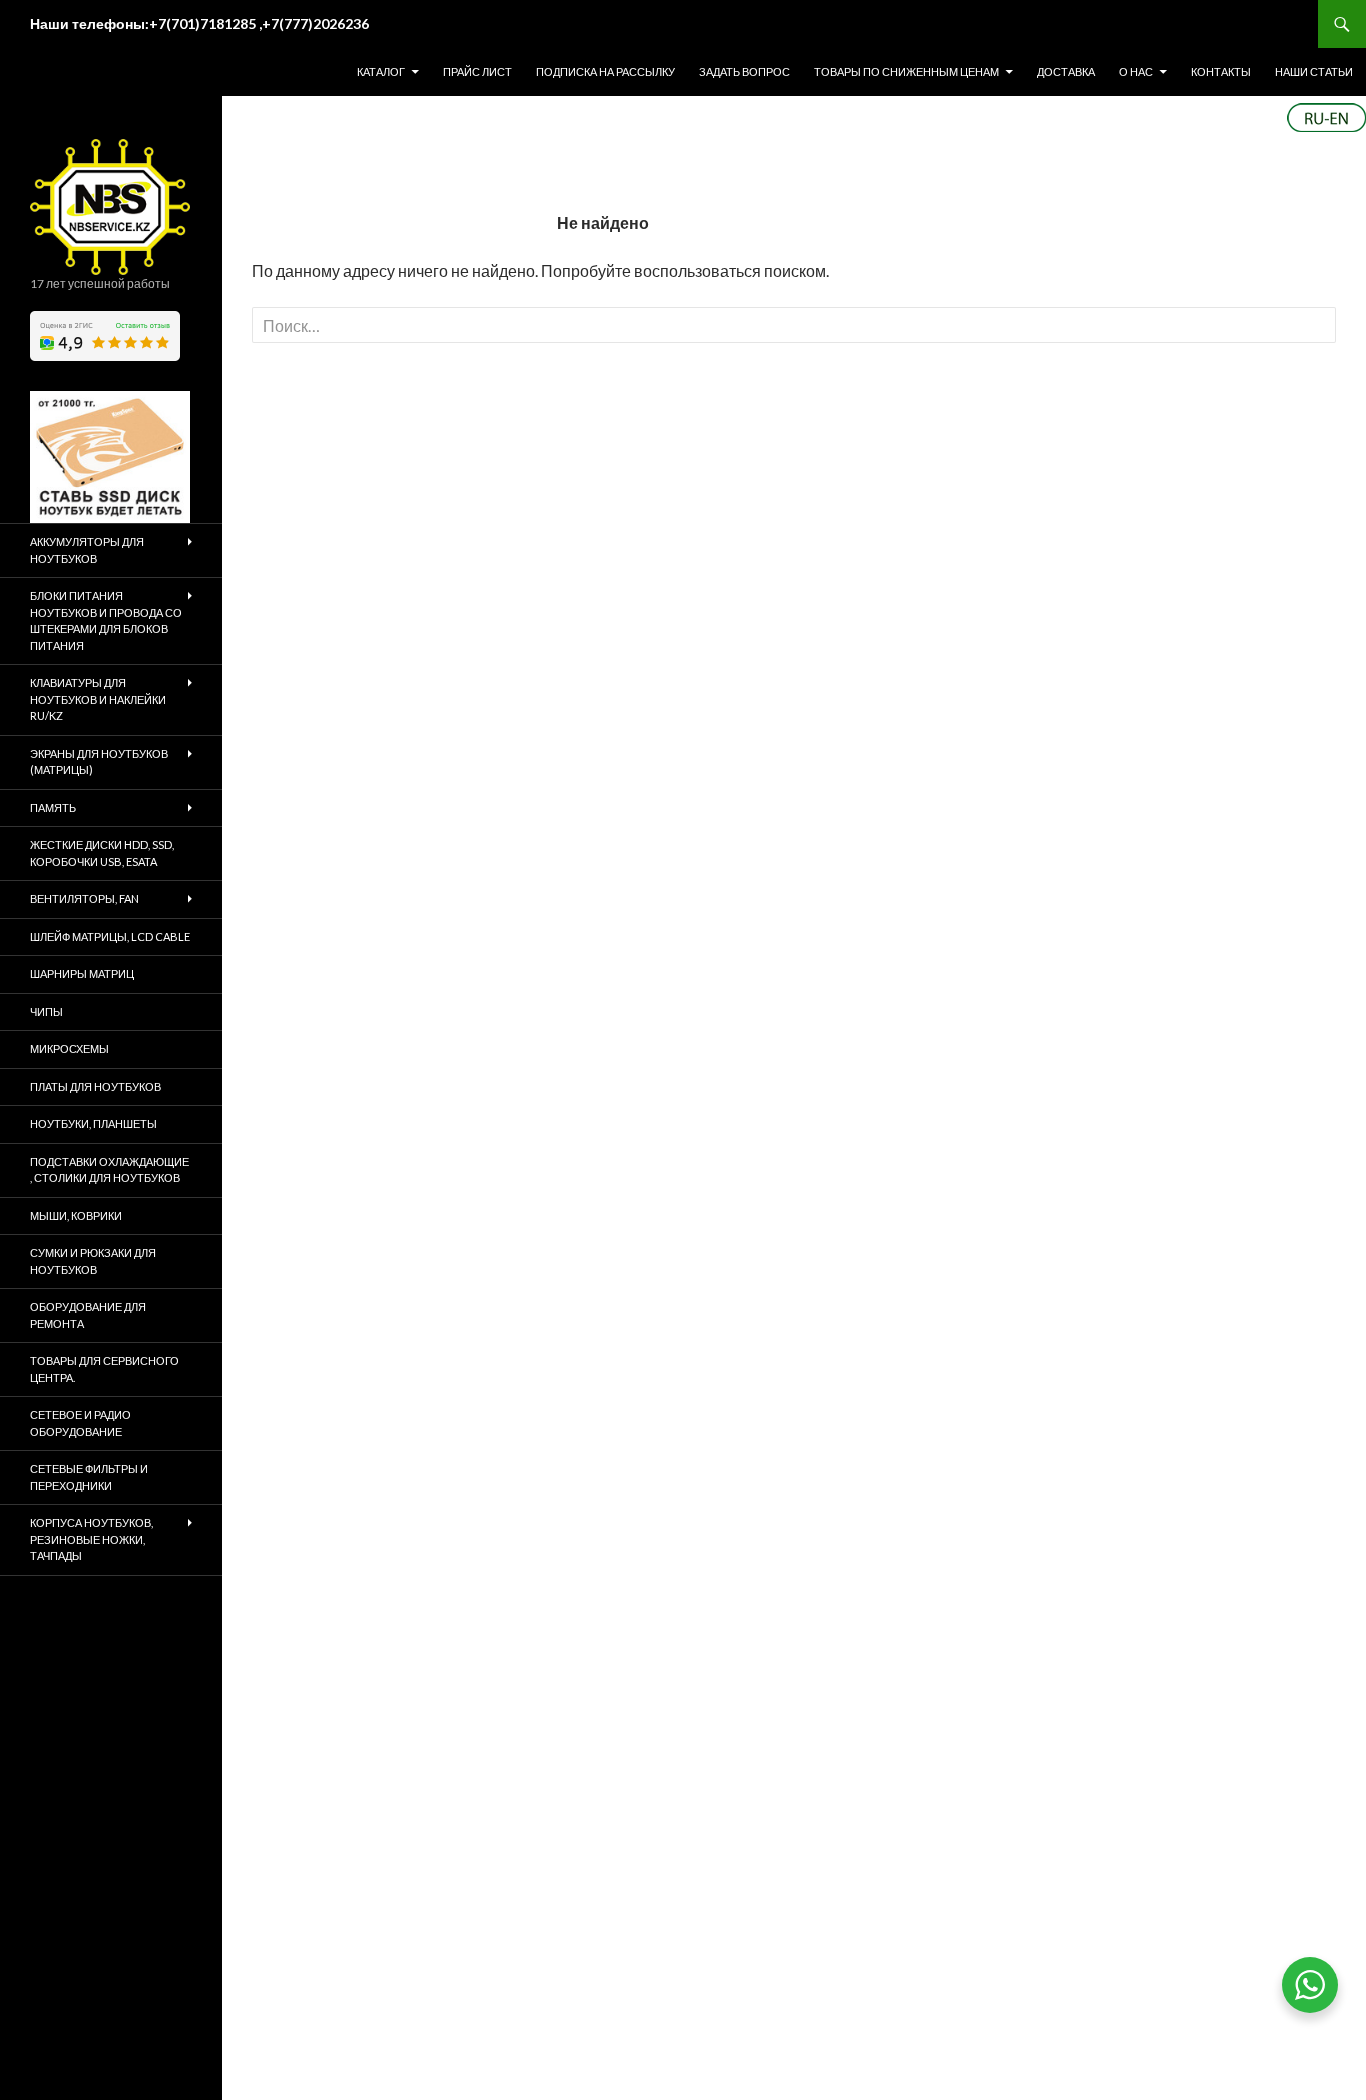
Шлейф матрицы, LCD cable (110, 936)
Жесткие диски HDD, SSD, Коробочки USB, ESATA (102, 853)
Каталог (381, 71)
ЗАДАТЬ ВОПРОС (744, 71)
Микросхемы (69, 1048)
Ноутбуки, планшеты (93, 1123)
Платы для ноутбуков (95, 1086)
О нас (1136, 71)
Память (53, 807)
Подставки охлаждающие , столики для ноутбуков (109, 1170)
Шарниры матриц (82, 973)
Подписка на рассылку (605, 71)
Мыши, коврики (76, 1215)
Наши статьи (1314, 71)
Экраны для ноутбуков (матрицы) (99, 762)
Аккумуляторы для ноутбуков (87, 550)
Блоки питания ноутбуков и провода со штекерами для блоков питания (106, 620)
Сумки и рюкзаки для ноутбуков (93, 1261)
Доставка (1066, 71)
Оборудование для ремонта (88, 1315)
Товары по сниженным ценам (906, 71)
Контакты (1221, 71)
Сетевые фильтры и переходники (89, 1477)
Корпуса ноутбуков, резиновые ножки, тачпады (91, 1539)
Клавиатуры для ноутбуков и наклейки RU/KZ (98, 699)
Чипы (46, 1011)
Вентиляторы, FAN (84, 898)
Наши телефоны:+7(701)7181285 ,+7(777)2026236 (199, 23)
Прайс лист (477, 71)
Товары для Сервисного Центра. (104, 1369)
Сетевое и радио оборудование (80, 1423)
